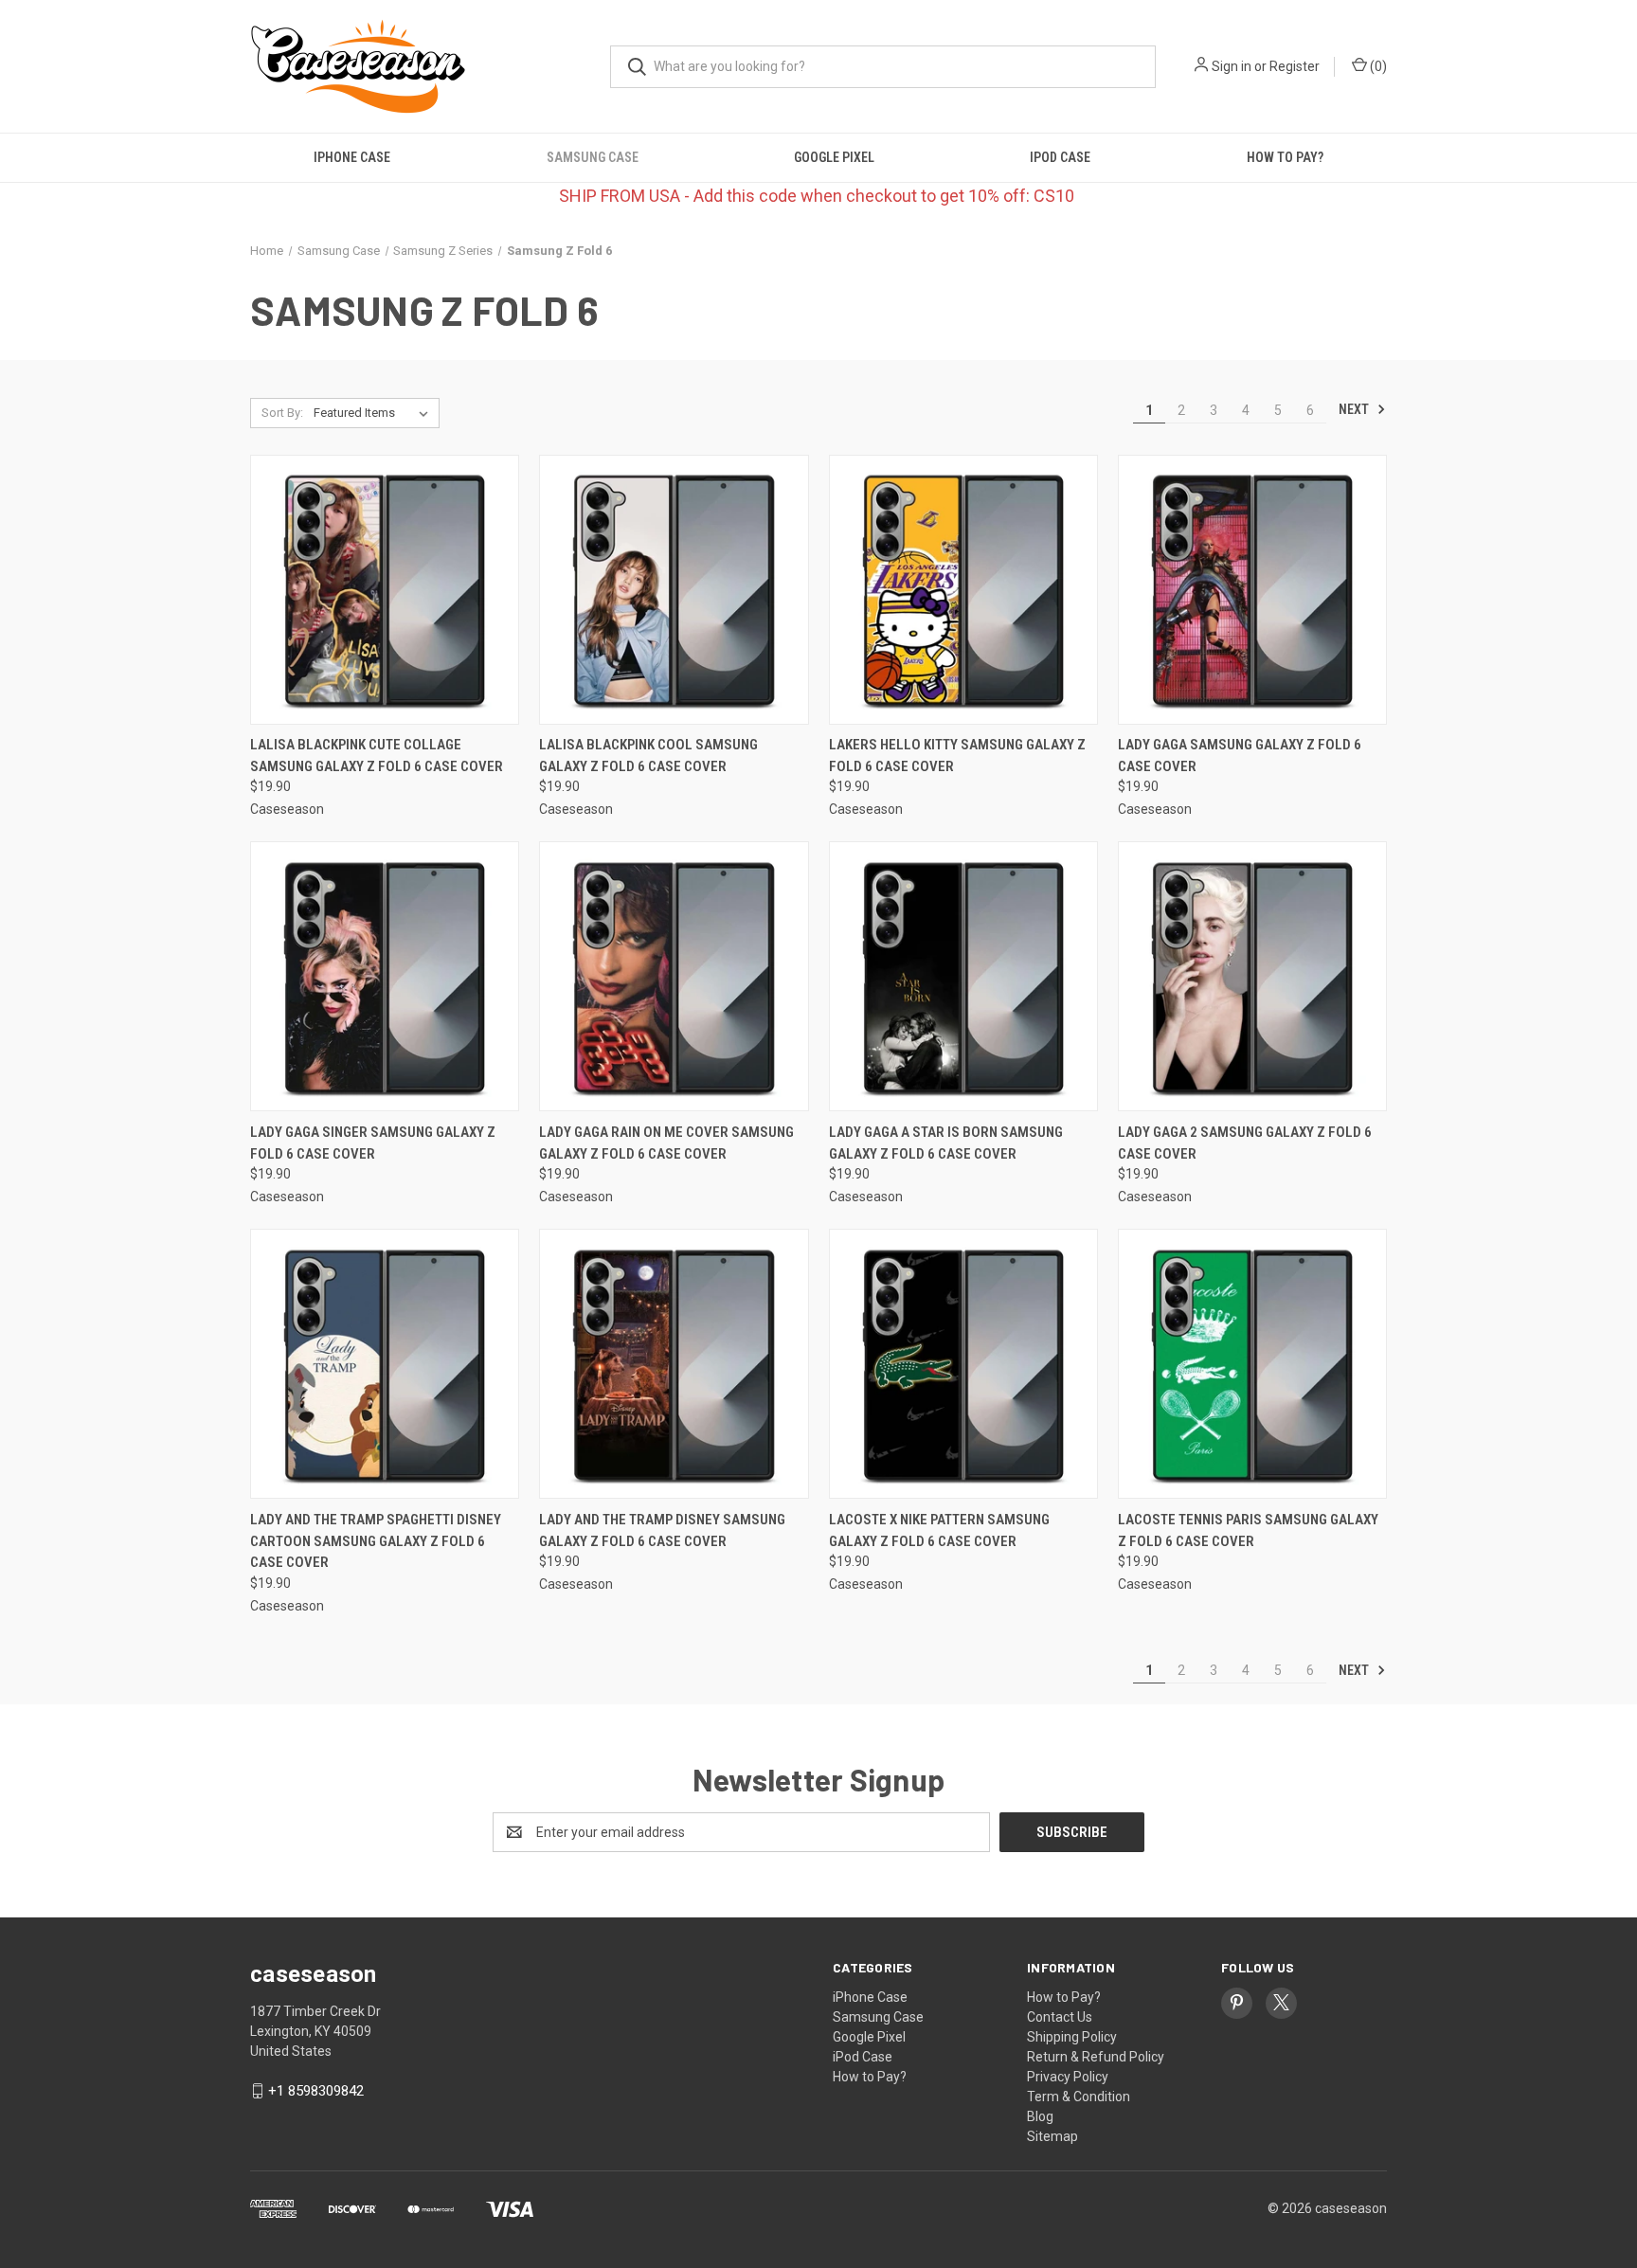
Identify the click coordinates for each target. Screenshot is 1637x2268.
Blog (1040, 2116)
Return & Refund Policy (1096, 2057)
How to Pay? (1285, 157)
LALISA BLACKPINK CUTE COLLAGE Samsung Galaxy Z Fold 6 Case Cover (377, 756)
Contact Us (1060, 2017)
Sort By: (282, 413)
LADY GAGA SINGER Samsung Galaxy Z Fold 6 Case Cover (373, 1143)
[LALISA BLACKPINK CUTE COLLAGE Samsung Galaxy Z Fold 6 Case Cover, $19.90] (385, 590)
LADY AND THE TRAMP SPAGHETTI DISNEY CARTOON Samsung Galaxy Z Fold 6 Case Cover (376, 1541)
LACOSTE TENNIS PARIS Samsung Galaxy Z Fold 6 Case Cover (1248, 1530)
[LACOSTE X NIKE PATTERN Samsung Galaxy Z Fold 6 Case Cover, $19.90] (963, 1364)
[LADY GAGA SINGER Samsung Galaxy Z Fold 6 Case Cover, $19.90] (385, 976)
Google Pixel (834, 157)
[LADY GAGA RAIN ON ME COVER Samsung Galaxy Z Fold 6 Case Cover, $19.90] (674, 976)
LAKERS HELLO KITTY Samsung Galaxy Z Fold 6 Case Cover (957, 756)
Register (1295, 66)
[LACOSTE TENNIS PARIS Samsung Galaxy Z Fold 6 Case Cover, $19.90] (1252, 1364)
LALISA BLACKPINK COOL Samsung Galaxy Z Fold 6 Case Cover (648, 756)
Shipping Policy (1072, 2037)
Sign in (1232, 66)
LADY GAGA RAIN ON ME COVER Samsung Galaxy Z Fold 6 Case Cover (666, 1143)
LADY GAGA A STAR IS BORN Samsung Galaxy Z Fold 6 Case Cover (946, 1143)
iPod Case (1060, 157)
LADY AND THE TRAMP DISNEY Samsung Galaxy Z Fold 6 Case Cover (662, 1530)
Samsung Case (593, 157)
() (1377, 66)
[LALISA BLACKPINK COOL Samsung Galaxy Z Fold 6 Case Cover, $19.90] (674, 590)
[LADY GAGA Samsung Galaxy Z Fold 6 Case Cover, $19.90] (1252, 590)
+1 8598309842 (316, 2091)
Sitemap (1052, 2136)
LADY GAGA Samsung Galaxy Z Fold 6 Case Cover (1240, 756)
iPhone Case (352, 157)
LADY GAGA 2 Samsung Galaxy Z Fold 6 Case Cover (1245, 1143)
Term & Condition (1079, 2097)
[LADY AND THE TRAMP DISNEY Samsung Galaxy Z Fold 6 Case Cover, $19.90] (674, 1364)
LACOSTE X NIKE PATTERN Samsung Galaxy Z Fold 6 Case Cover (939, 1530)
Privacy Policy (1068, 2077)
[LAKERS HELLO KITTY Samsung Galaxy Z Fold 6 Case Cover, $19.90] (963, 590)
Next (1355, 409)
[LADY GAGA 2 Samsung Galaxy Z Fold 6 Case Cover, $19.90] (1252, 976)
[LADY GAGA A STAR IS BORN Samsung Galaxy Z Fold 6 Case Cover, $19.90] (963, 976)
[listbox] (375, 413)
